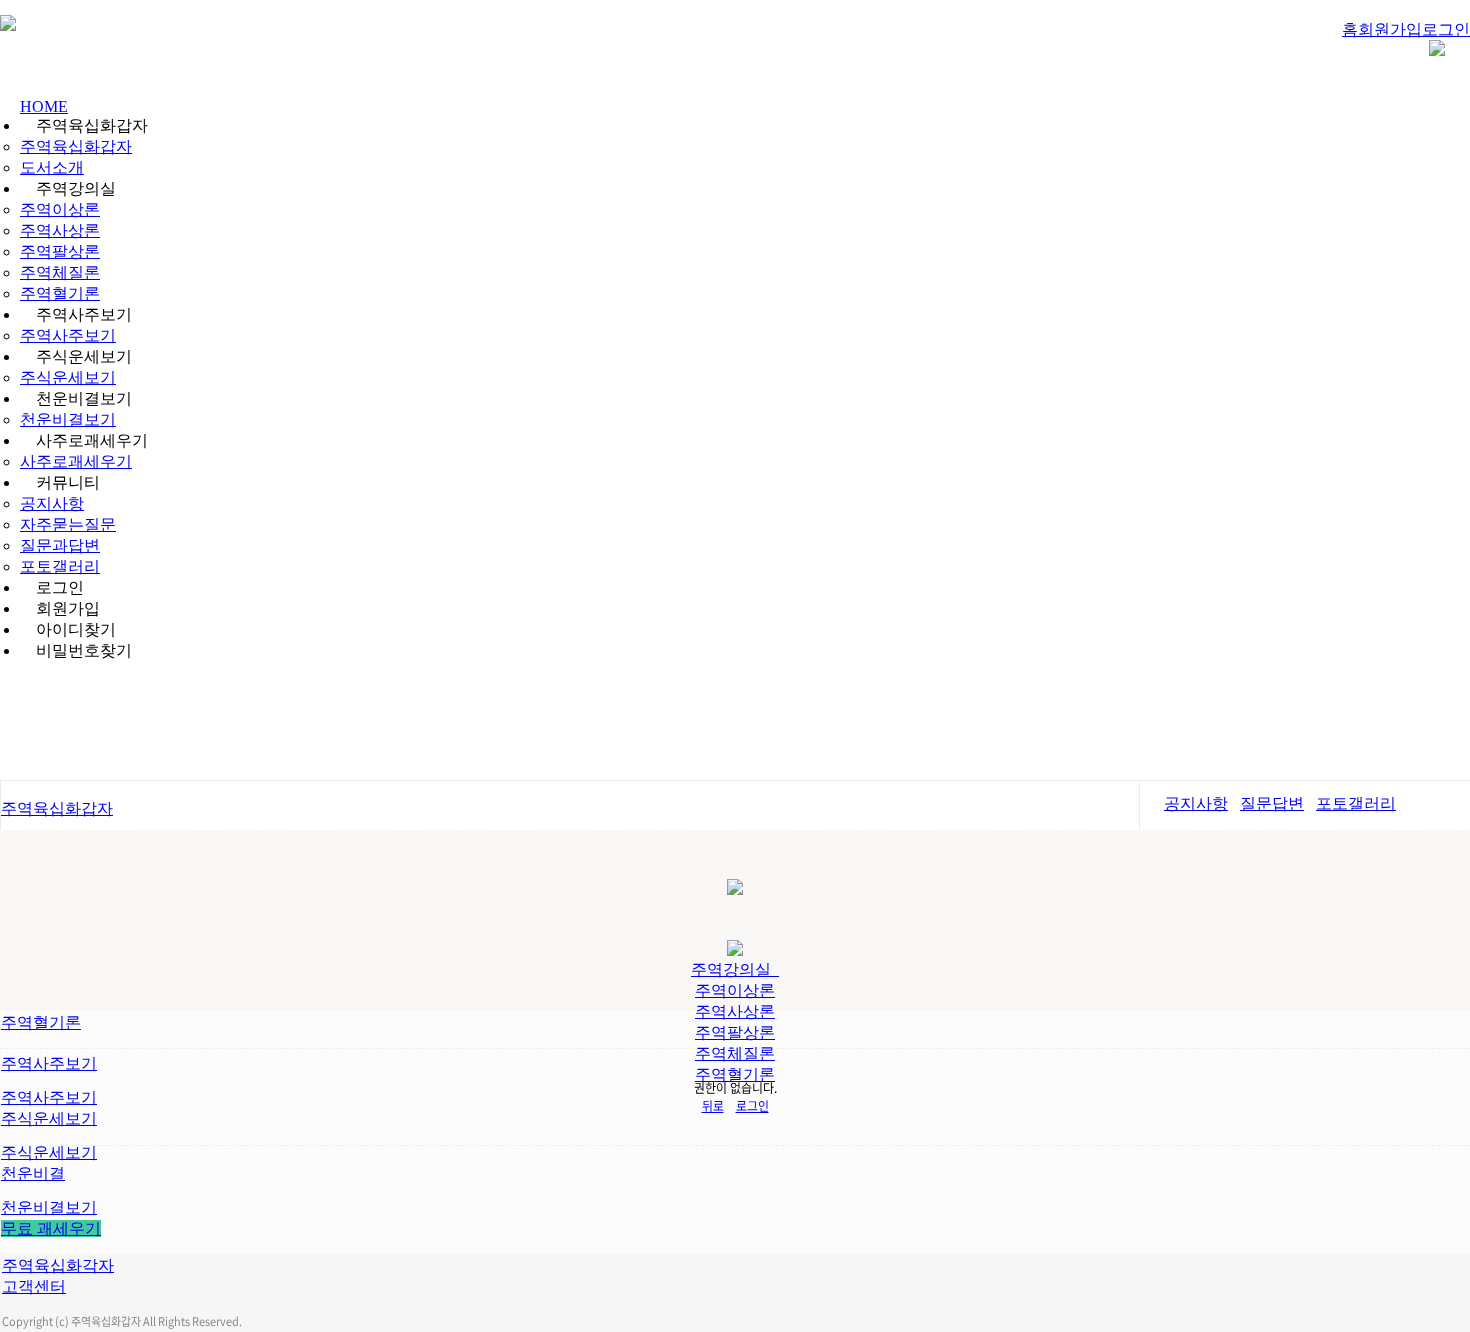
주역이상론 (60, 209)
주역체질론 (60, 272)
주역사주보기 (68, 335)
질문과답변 (60, 545)
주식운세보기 (68, 377)
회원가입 (1390, 29)
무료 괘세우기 (51, 1228)
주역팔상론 (60, 251)
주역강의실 (735, 969)
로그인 (1446, 29)
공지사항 (52, 503)
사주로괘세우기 (76, 461)
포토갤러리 (60, 566)
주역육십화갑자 (76, 146)
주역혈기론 (60, 293)
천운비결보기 (68, 419)
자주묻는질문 (68, 524)
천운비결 (33, 1173)
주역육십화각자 (58, 1265)
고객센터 (34, 1286)
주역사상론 (60, 230)
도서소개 (52, 167)
